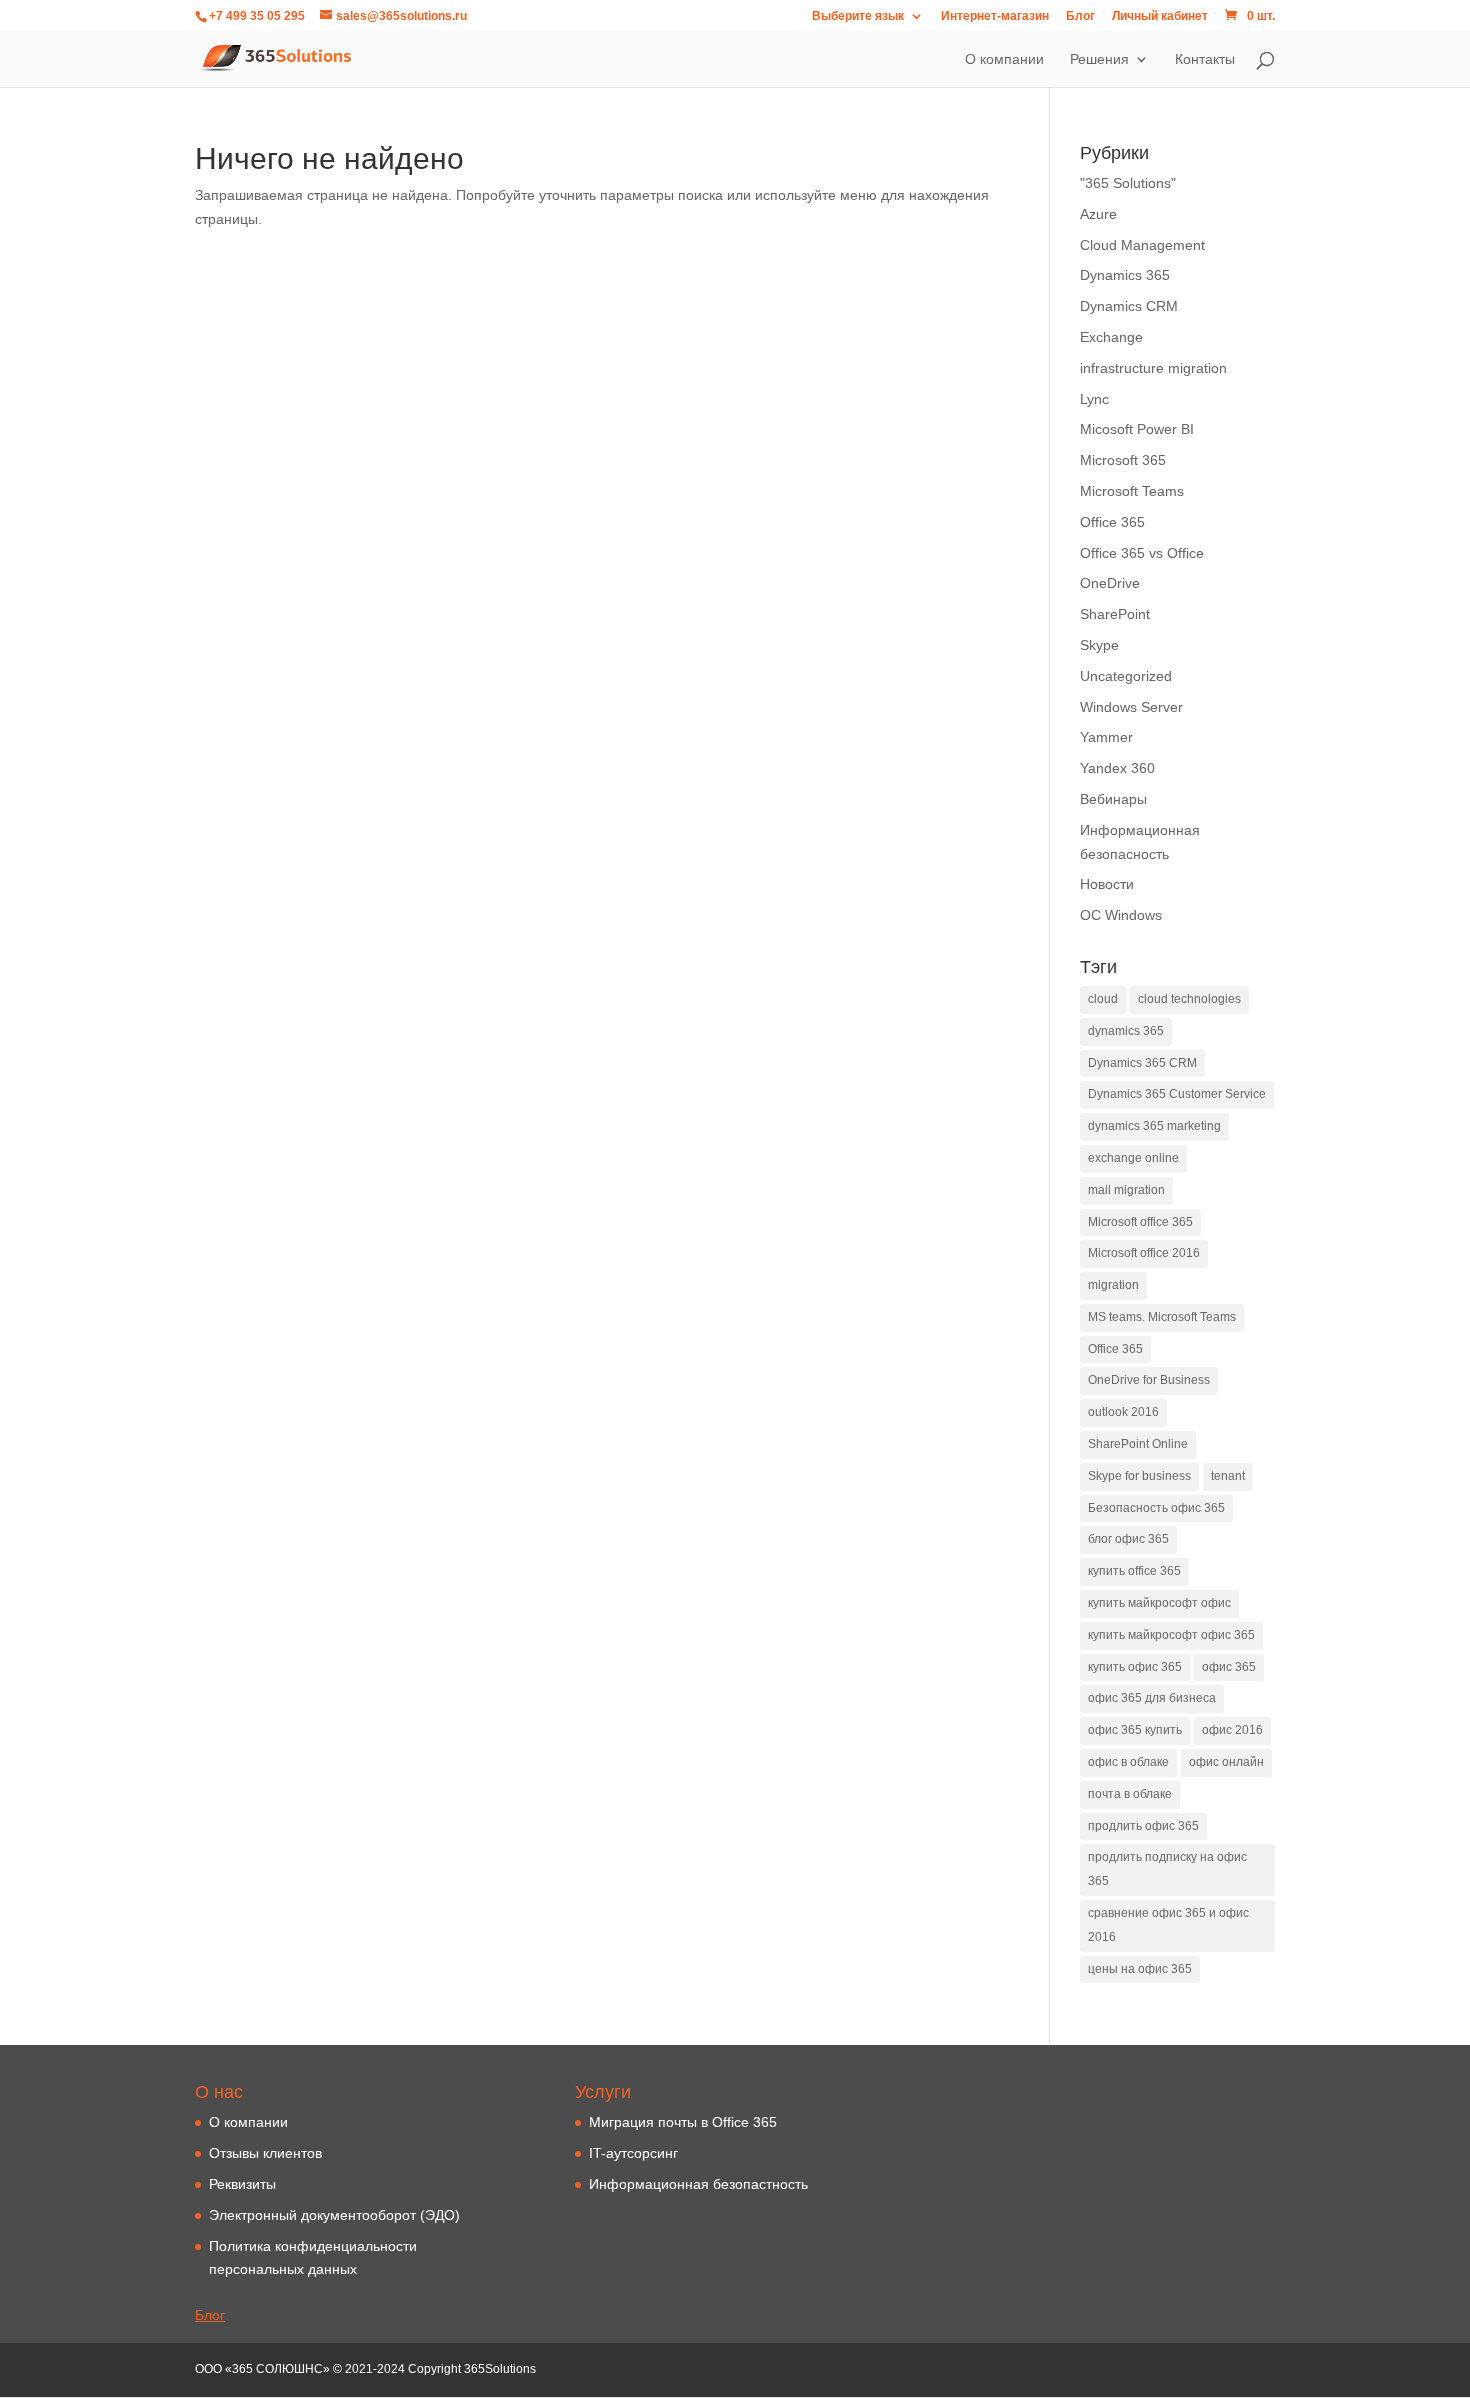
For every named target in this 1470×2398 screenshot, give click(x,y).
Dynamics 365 (1125, 275)
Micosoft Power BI (1137, 429)
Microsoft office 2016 (1144, 1253)
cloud (1103, 999)
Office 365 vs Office (1142, 553)
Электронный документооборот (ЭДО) (334, 2215)
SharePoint (1115, 614)
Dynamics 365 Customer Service (1177, 1094)
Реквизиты (242, 2184)
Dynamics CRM (1129, 306)
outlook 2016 (1123, 1412)
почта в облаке (1130, 1794)
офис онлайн (1226, 1762)
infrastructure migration (1153, 368)
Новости (1107, 884)
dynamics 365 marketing (1154, 1126)
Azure (1098, 214)
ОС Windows (1121, 915)
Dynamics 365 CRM (1142, 1063)
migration (1113, 1285)
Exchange (1111, 337)
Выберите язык (858, 16)
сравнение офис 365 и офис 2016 (1168, 1925)
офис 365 (1229, 1667)
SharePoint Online (1138, 1444)
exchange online (1133, 1158)
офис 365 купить (1135, 1730)
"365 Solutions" (1128, 183)
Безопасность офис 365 (1156, 1508)
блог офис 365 (1128, 1539)
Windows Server (1131, 707)
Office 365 (1112, 522)
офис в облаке (1128, 1762)
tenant (1228, 1476)
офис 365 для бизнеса (1152, 1698)
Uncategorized (1126, 676)
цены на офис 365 (1140, 1969)
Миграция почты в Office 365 (683, 2122)
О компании (248, 2122)
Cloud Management (1142, 245)
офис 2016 (1232, 1730)
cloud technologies (1189, 999)
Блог (1080, 16)
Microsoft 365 (1123, 460)
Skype (1099, 645)
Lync (1094, 399)
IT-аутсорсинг (633, 2153)
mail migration (1126, 1190)
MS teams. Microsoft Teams (1162, 1317)
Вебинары (1113, 799)
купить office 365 (1134, 1571)
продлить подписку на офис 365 (1167, 1869)
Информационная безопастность (698, 2184)
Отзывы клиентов (265, 2153)
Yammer (1106, 737)
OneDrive (1110, 583)
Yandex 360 (1117, 768)
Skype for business (1139, 1476)
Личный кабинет (1160, 16)
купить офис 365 (1135, 1667)
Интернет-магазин (995, 16)
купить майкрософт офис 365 (1171, 1635)
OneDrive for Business (1149, 1380)
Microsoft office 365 (1140, 1222)
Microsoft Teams (1132, 491)
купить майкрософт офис (1159, 1603)
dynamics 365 (1126, 1031)
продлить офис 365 (1143, 1826)
